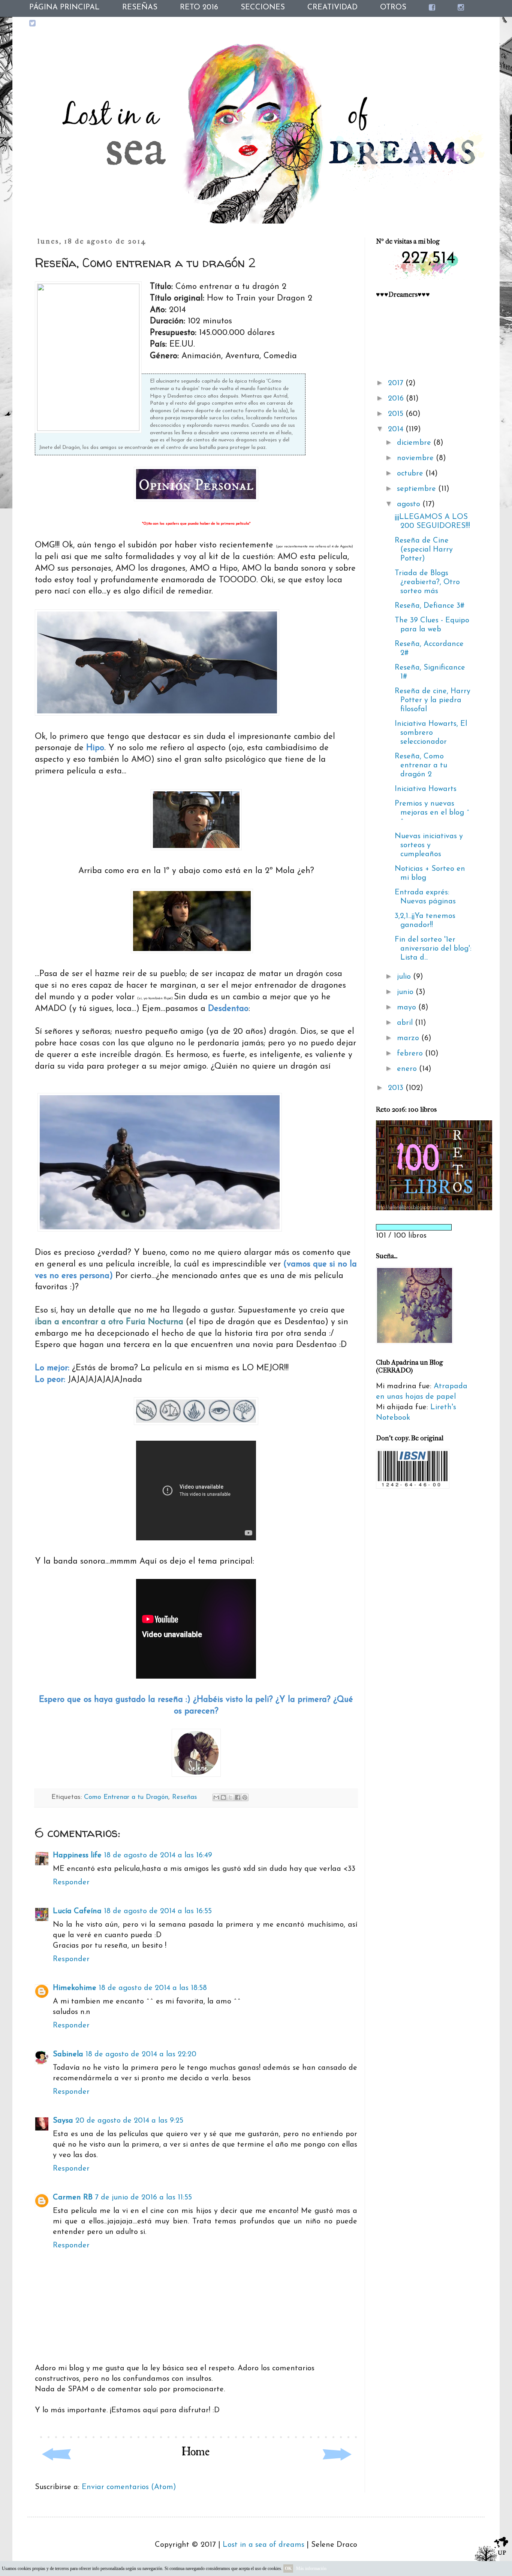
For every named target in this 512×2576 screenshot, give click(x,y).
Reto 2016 (199, 7)
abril (406, 1023)
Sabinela (68, 2054)
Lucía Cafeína (77, 1911)
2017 (397, 383)
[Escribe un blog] (223, 1797)
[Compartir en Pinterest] (245, 1797)
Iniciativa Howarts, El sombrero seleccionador (431, 733)
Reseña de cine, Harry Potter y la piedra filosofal (433, 700)
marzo (409, 1038)
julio (405, 977)
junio (406, 992)
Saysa (63, 2121)
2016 (397, 399)
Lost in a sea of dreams (263, 2545)
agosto (410, 504)
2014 (397, 429)
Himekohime (75, 1988)
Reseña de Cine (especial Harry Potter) (424, 550)
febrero (411, 1054)
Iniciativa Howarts (426, 789)
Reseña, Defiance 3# (430, 606)
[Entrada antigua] (337, 2469)
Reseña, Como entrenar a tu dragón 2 (421, 765)
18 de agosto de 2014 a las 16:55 (158, 1911)
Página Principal (64, 7)
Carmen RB (73, 2198)
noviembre (416, 458)
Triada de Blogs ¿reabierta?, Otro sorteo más (427, 582)
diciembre (415, 443)
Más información (311, 2569)
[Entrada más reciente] (55, 2469)
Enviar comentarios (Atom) (129, 2487)
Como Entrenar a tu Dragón (126, 1797)
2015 (397, 414)
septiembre (418, 489)
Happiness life (77, 1855)
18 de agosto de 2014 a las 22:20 (141, 2054)
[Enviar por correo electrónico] (216, 1797)
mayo (408, 1008)
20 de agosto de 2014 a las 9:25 (129, 2121)
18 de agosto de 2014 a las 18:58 (153, 1988)
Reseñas (140, 7)
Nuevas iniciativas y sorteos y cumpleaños (429, 845)
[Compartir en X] (231, 1797)
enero (408, 1069)
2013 (397, 1088)
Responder (71, 1882)
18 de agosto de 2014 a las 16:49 (158, 1855)
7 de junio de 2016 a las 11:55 (143, 2198)
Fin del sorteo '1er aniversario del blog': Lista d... (433, 949)
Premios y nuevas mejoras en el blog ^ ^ (432, 813)
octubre (411, 474)
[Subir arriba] (491, 2554)
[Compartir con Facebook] (238, 1797)
